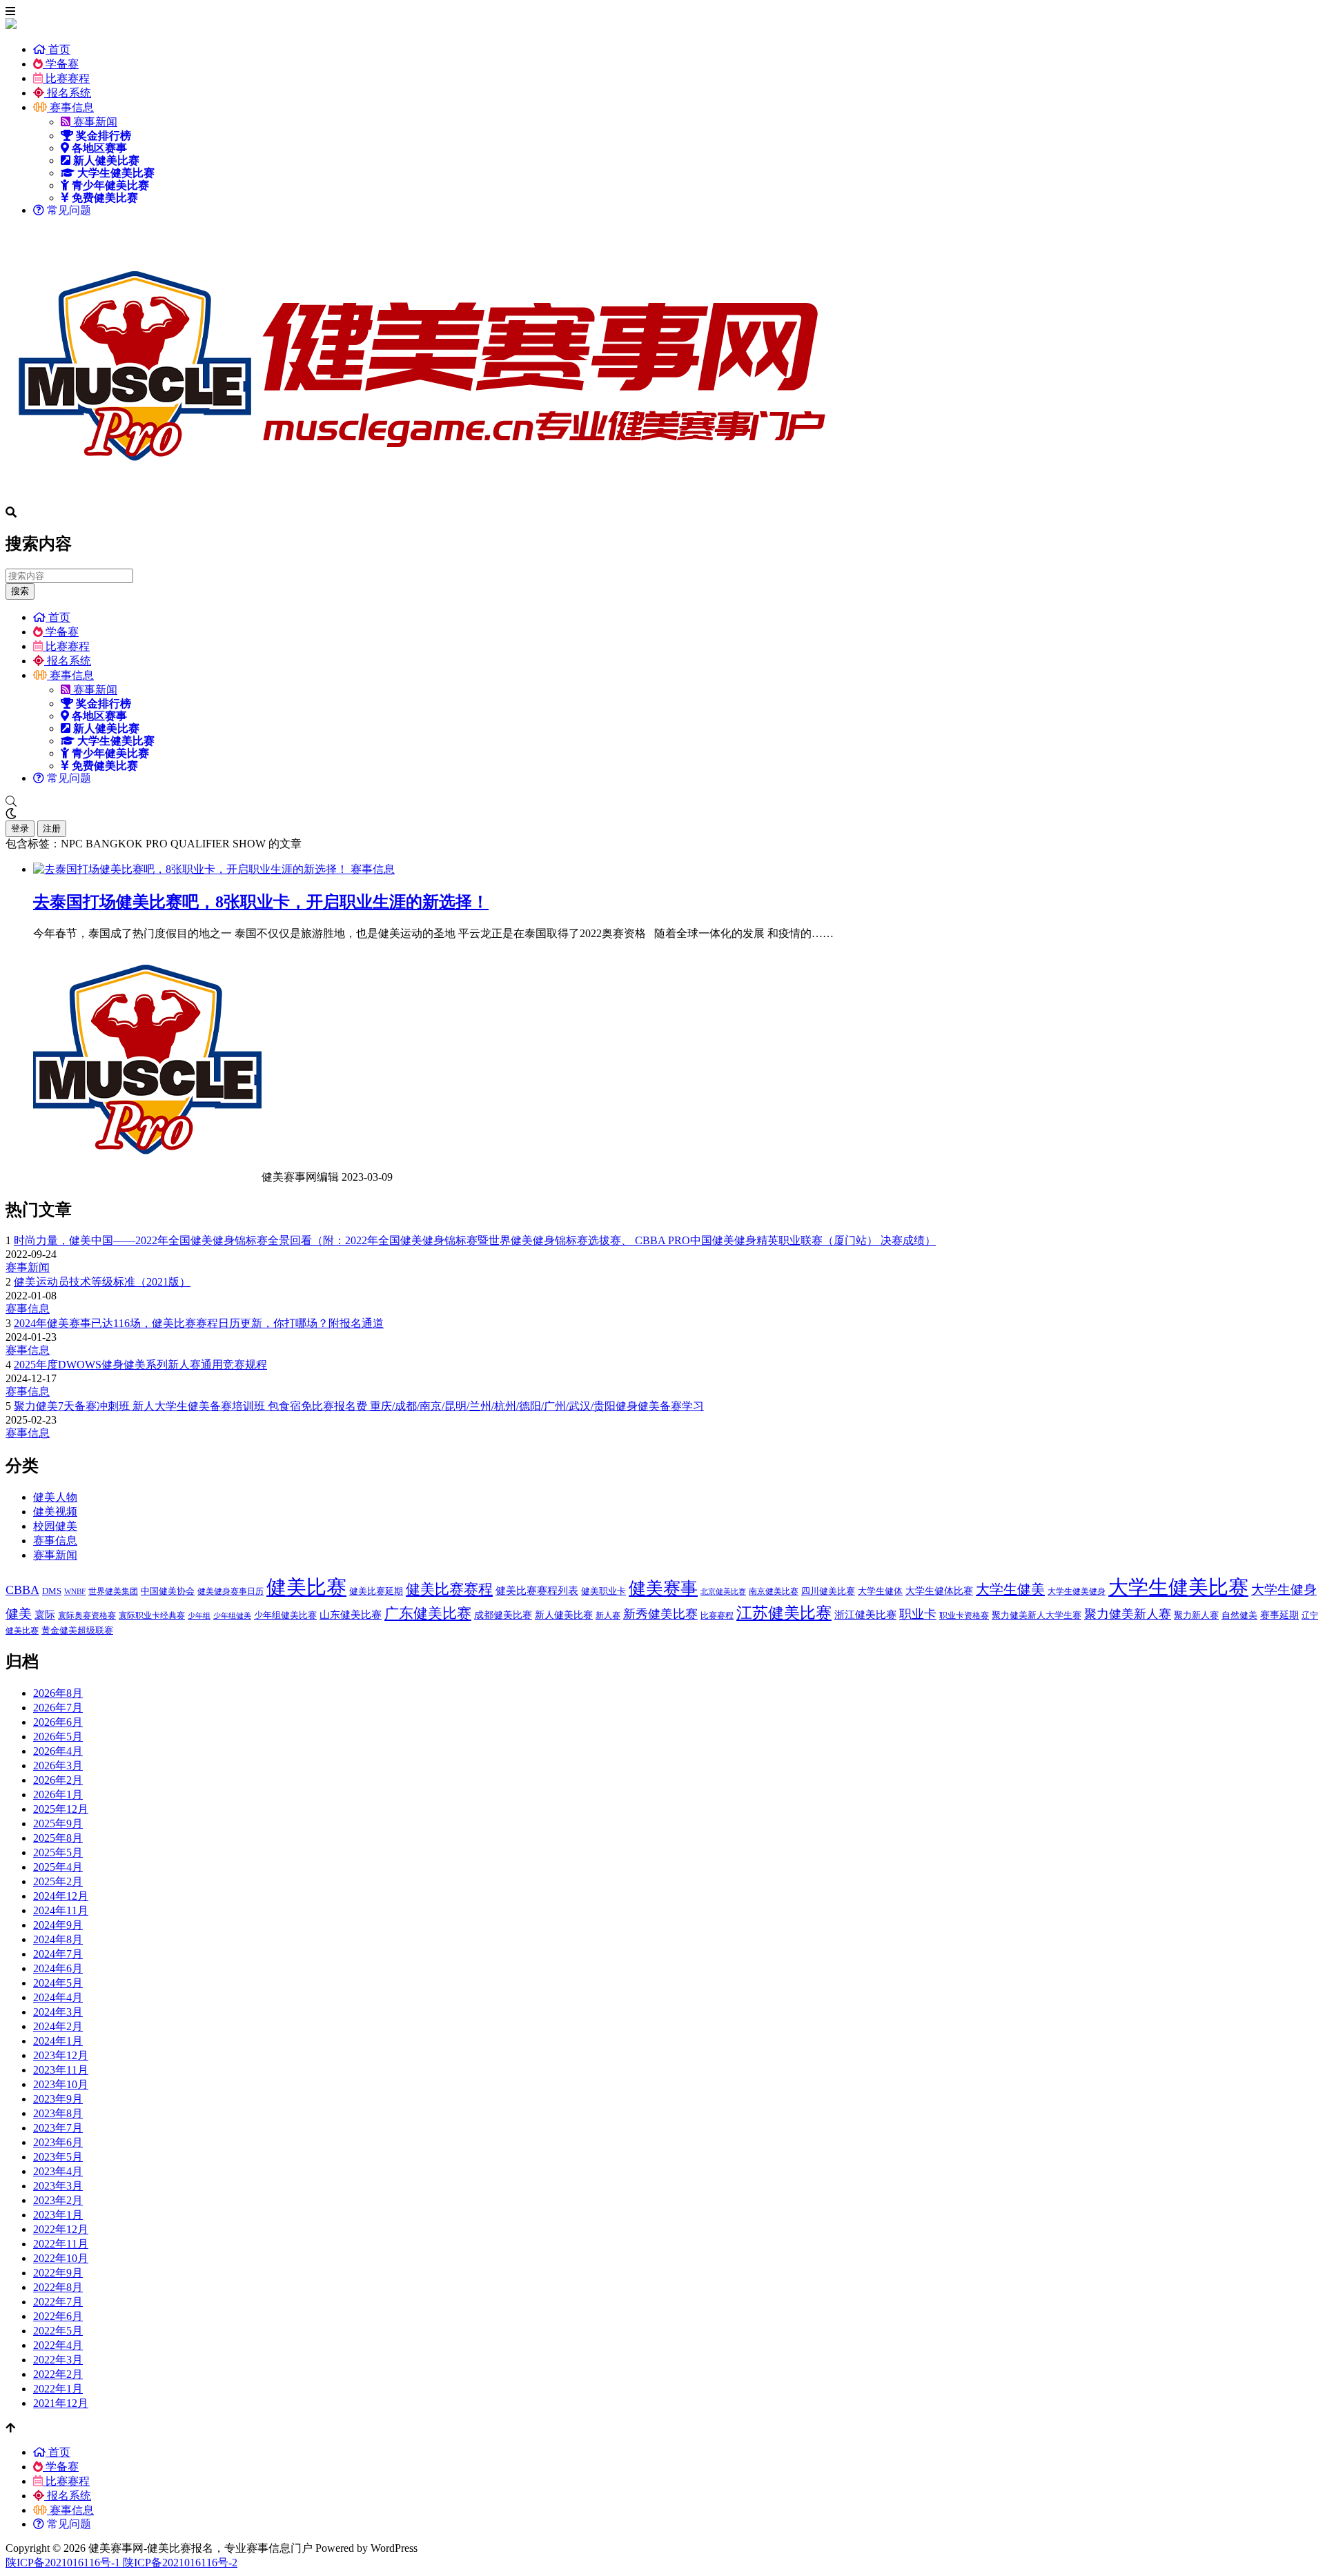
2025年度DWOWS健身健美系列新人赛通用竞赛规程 (140, 1365)
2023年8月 (58, 2113)
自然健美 (1239, 1615)
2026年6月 (58, 1722)
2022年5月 (58, 2331)
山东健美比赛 (351, 1614)
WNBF (75, 1592)
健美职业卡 (603, 1591)
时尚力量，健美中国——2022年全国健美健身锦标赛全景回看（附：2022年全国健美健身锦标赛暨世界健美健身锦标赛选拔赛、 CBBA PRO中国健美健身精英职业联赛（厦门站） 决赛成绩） (475, 1240)
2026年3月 (58, 1766)
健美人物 (55, 1497)
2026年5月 (58, 1737)
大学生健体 (880, 1591)
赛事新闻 (94, 122)
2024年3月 (58, 2012)
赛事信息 (70, 107)
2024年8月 (58, 1939)
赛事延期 (1279, 1615)
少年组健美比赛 (285, 1615)
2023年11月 (61, 2070)
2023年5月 (58, 2157)
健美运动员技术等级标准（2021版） (102, 1282)
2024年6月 (58, 1968)
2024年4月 (58, 1997)
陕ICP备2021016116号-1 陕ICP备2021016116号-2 (121, 2563)
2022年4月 (58, 2345)
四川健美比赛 (828, 1591)
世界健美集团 (113, 1591)
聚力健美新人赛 (1128, 1614)
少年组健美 (232, 1616)
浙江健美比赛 (865, 1614)
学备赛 (61, 64)
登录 (20, 828)
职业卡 (918, 1614)
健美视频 (55, 1512)
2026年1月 (58, 1795)
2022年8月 (58, 2287)
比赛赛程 (66, 78)
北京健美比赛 (723, 1592)
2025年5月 (58, 1852)
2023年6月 (58, 2142)
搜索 (20, 591)
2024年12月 (61, 1896)
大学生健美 (1010, 1589)
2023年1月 (58, 2215)
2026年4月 (58, 1751)
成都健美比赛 (503, 1615)
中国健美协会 (168, 1591)
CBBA (22, 1590)
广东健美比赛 (428, 1613)
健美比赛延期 (376, 1591)
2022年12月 (61, 2229)
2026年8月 (58, 1693)
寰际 (45, 1614)
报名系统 (68, 93)
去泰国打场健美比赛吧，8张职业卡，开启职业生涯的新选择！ (261, 902)
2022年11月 (61, 2244)
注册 (52, 828)
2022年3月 (58, 2360)
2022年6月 (58, 2316)
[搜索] (662, 802)
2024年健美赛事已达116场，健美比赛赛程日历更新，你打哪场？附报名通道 (199, 1323)
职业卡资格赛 (964, 1615)
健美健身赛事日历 (230, 1591)
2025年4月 (58, 1867)
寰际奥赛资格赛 (87, 1615)
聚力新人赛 (1196, 1615)
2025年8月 (58, 1838)
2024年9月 (58, 1925)
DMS (52, 1591)
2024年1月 (58, 2041)
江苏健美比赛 (784, 1613)
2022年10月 (61, 2258)
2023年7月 (58, 2128)
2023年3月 (58, 2186)
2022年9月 (58, 2273)
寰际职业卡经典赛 (152, 1615)
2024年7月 (58, 1954)
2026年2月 (58, 1780)
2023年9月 (58, 2099)
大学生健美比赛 (1178, 1587)
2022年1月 (58, 2389)
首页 (58, 49)
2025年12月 (61, 1809)
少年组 (199, 1616)
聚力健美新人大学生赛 (1037, 1615)
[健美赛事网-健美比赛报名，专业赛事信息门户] (420, 500)
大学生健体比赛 (939, 1591)
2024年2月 (58, 2026)
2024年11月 (61, 1910)
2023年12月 (61, 2055)
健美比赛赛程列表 (537, 1590)
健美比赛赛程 (449, 1589)
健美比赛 (306, 1587)
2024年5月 (58, 1983)
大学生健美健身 (1077, 1591)
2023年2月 (58, 2200)
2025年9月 (58, 1823)
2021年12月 (61, 2403)
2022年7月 (58, 2302)
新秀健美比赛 (660, 1614)
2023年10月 (61, 2084)
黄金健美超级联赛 (77, 1630)
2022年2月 (58, 2374)
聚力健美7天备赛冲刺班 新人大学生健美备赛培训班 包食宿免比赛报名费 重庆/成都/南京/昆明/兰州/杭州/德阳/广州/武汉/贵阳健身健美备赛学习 (359, 1406)
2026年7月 (58, 1708)
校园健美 (55, 1526)
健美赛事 (663, 1588)
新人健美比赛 (564, 1615)
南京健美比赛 (774, 1591)
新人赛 (608, 1615)
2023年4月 (58, 2171)
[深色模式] (662, 814)
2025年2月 (58, 1881)
